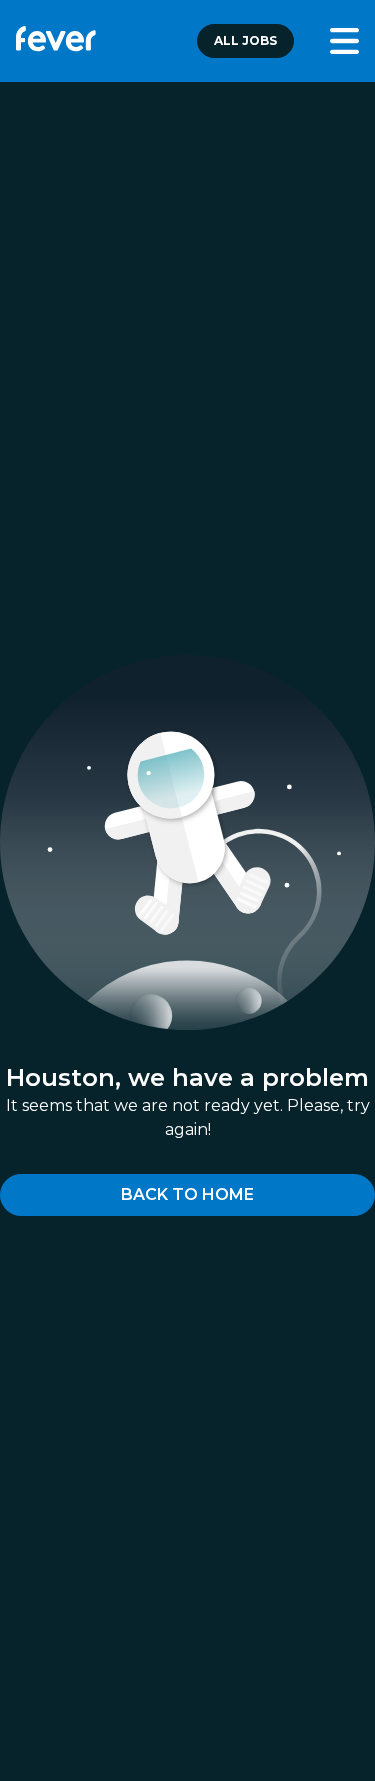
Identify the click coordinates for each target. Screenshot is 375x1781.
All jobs (245, 40)
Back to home (187, 1194)
